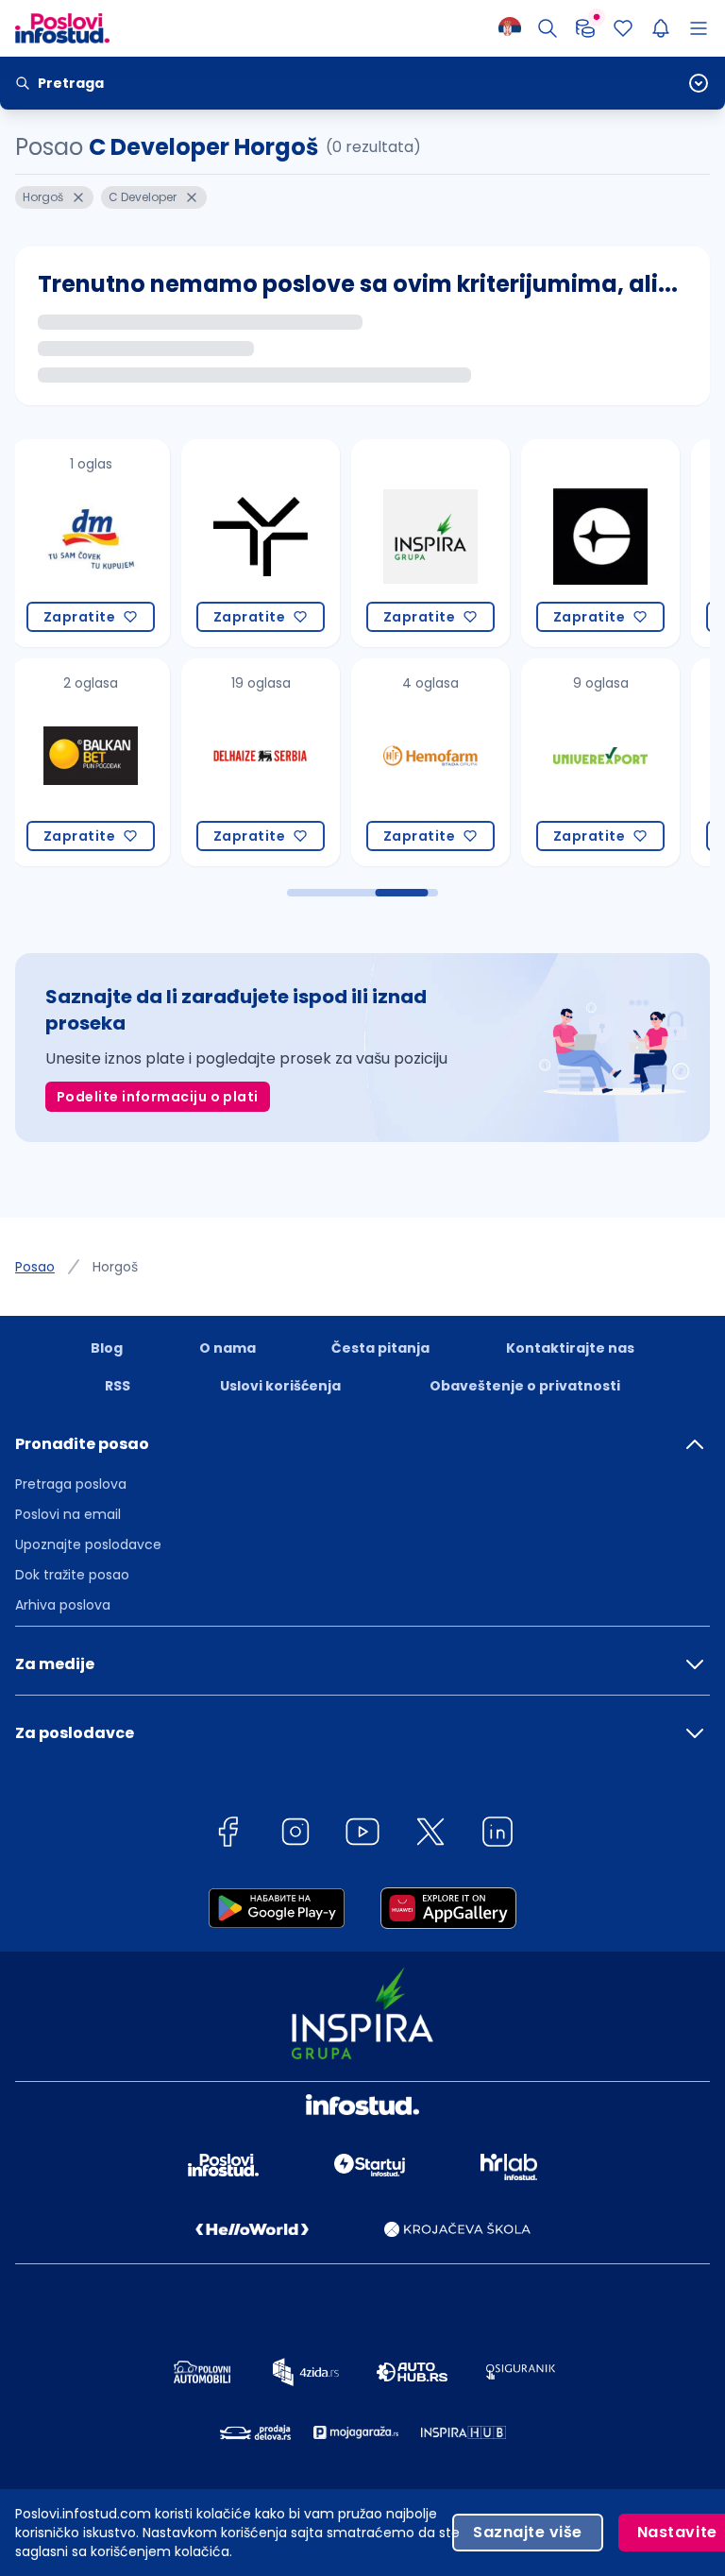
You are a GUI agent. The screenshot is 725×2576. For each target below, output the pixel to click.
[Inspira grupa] (275, 543)
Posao (35, 1267)
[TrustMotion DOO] (105, 543)
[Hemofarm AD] (275, 762)
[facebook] (228, 1835)
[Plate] (585, 28)
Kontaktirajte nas (570, 1348)
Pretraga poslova (71, 1484)
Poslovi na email (68, 1514)
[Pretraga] (548, 28)
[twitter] (430, 1835)
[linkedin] (497, 1835)
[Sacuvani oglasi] (623, 28)
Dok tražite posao (72, 1575)
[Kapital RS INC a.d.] (615, 543)
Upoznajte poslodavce (88, 1544)
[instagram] (295, 1835)
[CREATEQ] (445, 543)
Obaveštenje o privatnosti (525, 1386)
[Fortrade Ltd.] (615, 762)
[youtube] (362, 1835)
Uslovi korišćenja (280, 1386)
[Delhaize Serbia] (105, 762)
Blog (107, 1348)
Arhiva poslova (63, 1605)
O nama (228, 1348)
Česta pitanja (380, 1348)
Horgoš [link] (115, 1267)
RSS (118, 1386)
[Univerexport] (445, 762)
